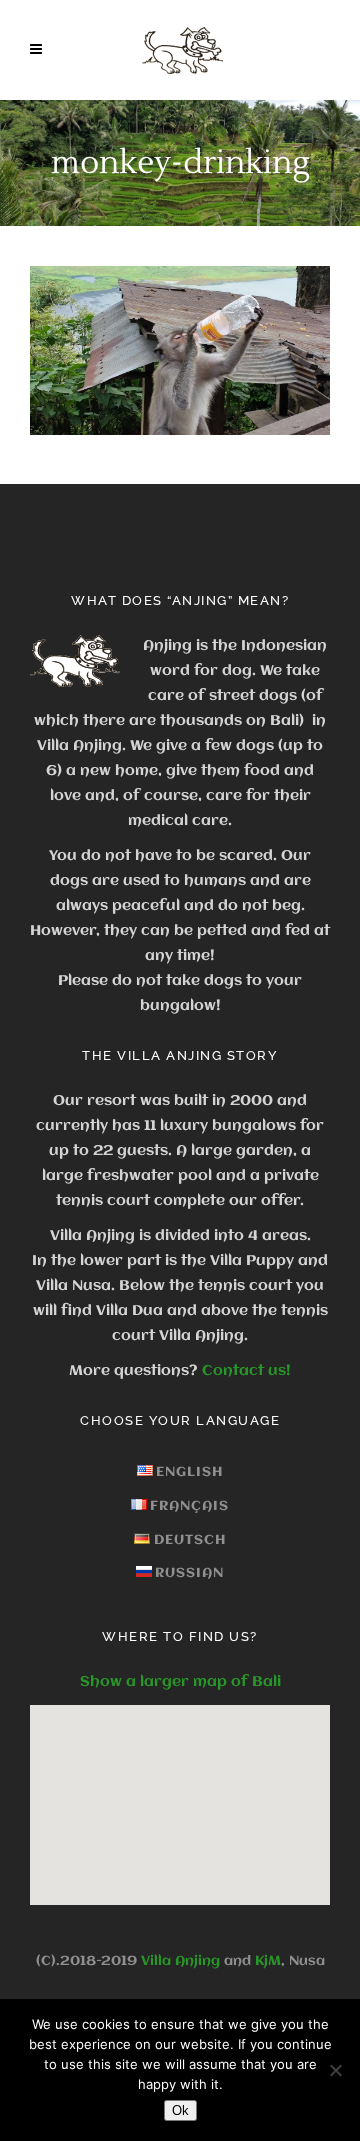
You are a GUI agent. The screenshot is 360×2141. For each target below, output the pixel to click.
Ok (180, 2110)
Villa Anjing (180, 1961)
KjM (268, 1961)
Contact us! (246, 1371)
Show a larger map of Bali (180, 1682)
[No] (335, 2070)
